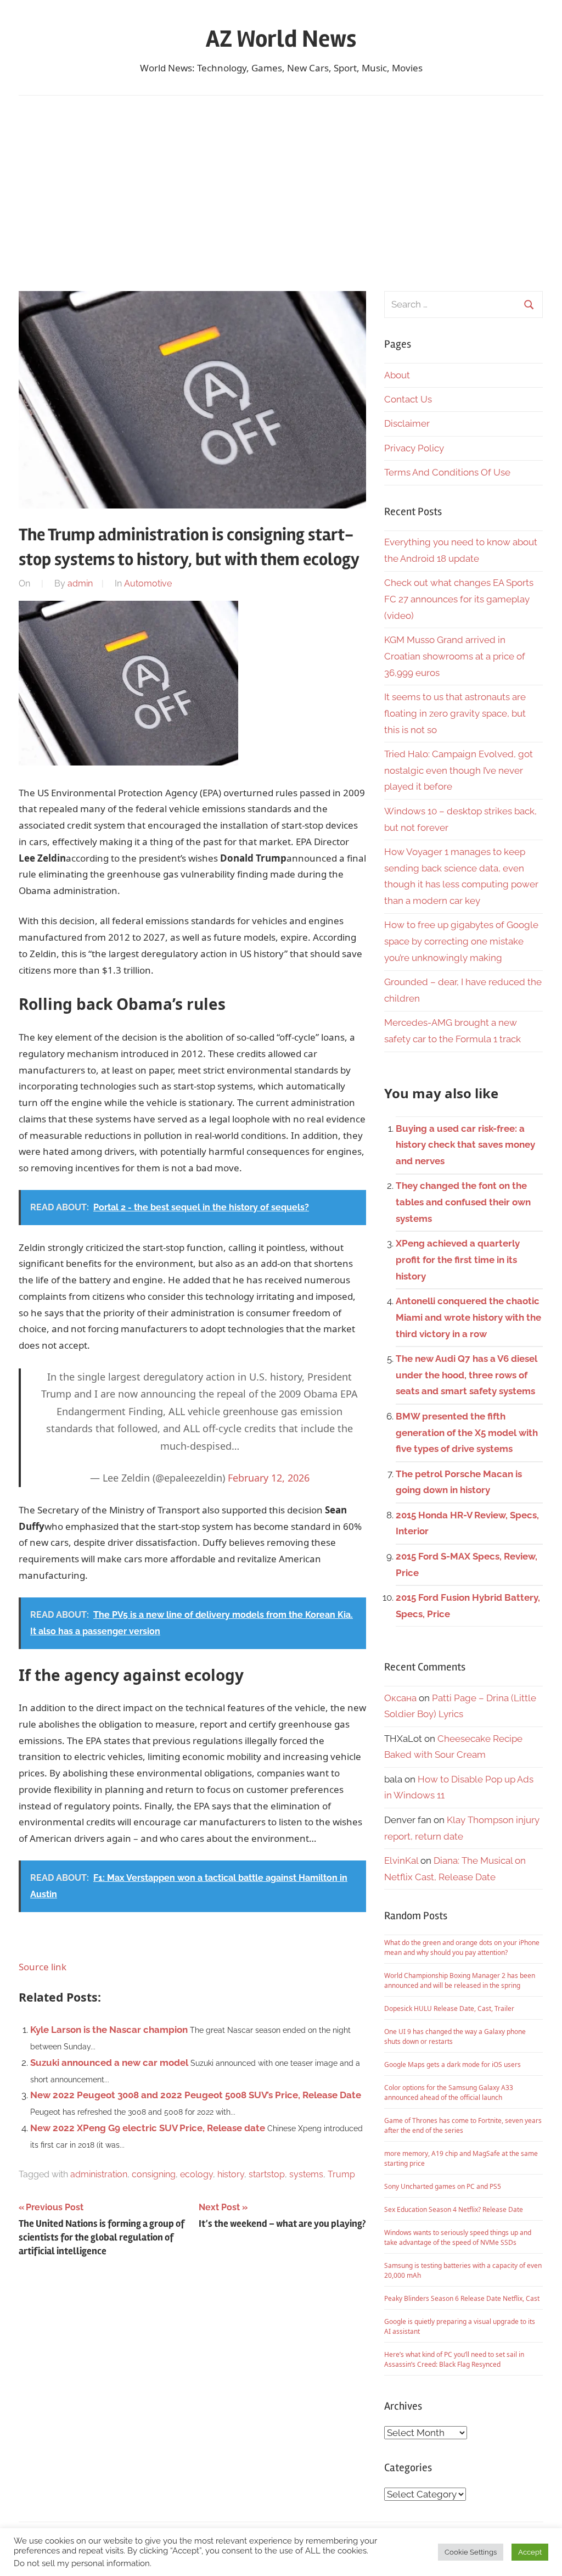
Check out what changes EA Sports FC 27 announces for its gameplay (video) (459, 599)
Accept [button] (530, 2552)
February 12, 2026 (269, 1478)
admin (80, 583)
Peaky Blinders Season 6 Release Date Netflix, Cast (462, 2298)
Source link (43, 1967)
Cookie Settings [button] (471, 2552)
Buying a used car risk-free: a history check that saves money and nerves (465, 1145)
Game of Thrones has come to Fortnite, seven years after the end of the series (463, 2125)
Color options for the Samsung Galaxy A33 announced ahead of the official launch (449, 2092)
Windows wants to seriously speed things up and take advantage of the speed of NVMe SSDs (458, 2237)
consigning (154, 2174)
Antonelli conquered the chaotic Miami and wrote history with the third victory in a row (468, 1317)
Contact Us (408, 399)
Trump (341, 2174)
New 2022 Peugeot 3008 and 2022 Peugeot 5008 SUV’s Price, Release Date (196, 2095)
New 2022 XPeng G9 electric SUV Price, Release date (148, 2128)
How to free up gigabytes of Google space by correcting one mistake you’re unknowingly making (461, 941)
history (231, 2174)
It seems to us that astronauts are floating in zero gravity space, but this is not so (455, 713)
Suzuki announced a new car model (109, 2063)
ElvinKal (401, 1860)
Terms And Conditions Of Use (447, 472)
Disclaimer (407, 423)
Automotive (148, 583)
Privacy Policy (414, 448)
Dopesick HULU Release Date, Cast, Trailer (449, 2008)
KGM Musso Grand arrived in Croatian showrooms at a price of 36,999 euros (455, 656)
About (397, 375)
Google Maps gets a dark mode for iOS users (453, 2064)
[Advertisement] (281, 191)
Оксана (400, 1698)
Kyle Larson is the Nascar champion (109, 2030)
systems (306, 2174)
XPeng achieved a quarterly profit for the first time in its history (458, 1260)
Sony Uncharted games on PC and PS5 (443, 2186)
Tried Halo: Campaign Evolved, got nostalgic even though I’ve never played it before (459, 770)
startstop (267, 2174)
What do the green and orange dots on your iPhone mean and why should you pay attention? (462, 1948)
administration (99, 2174)
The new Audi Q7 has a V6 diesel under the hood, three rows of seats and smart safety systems (467, 1375)
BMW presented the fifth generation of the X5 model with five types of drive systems (467, 1433)
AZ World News (281, 39)
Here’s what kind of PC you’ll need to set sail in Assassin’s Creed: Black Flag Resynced (454, 2359)
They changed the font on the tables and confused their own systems (463, 1202)
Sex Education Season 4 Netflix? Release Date (454, 2209)
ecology (196, 2174)
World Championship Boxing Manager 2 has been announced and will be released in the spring (460, 1980)
